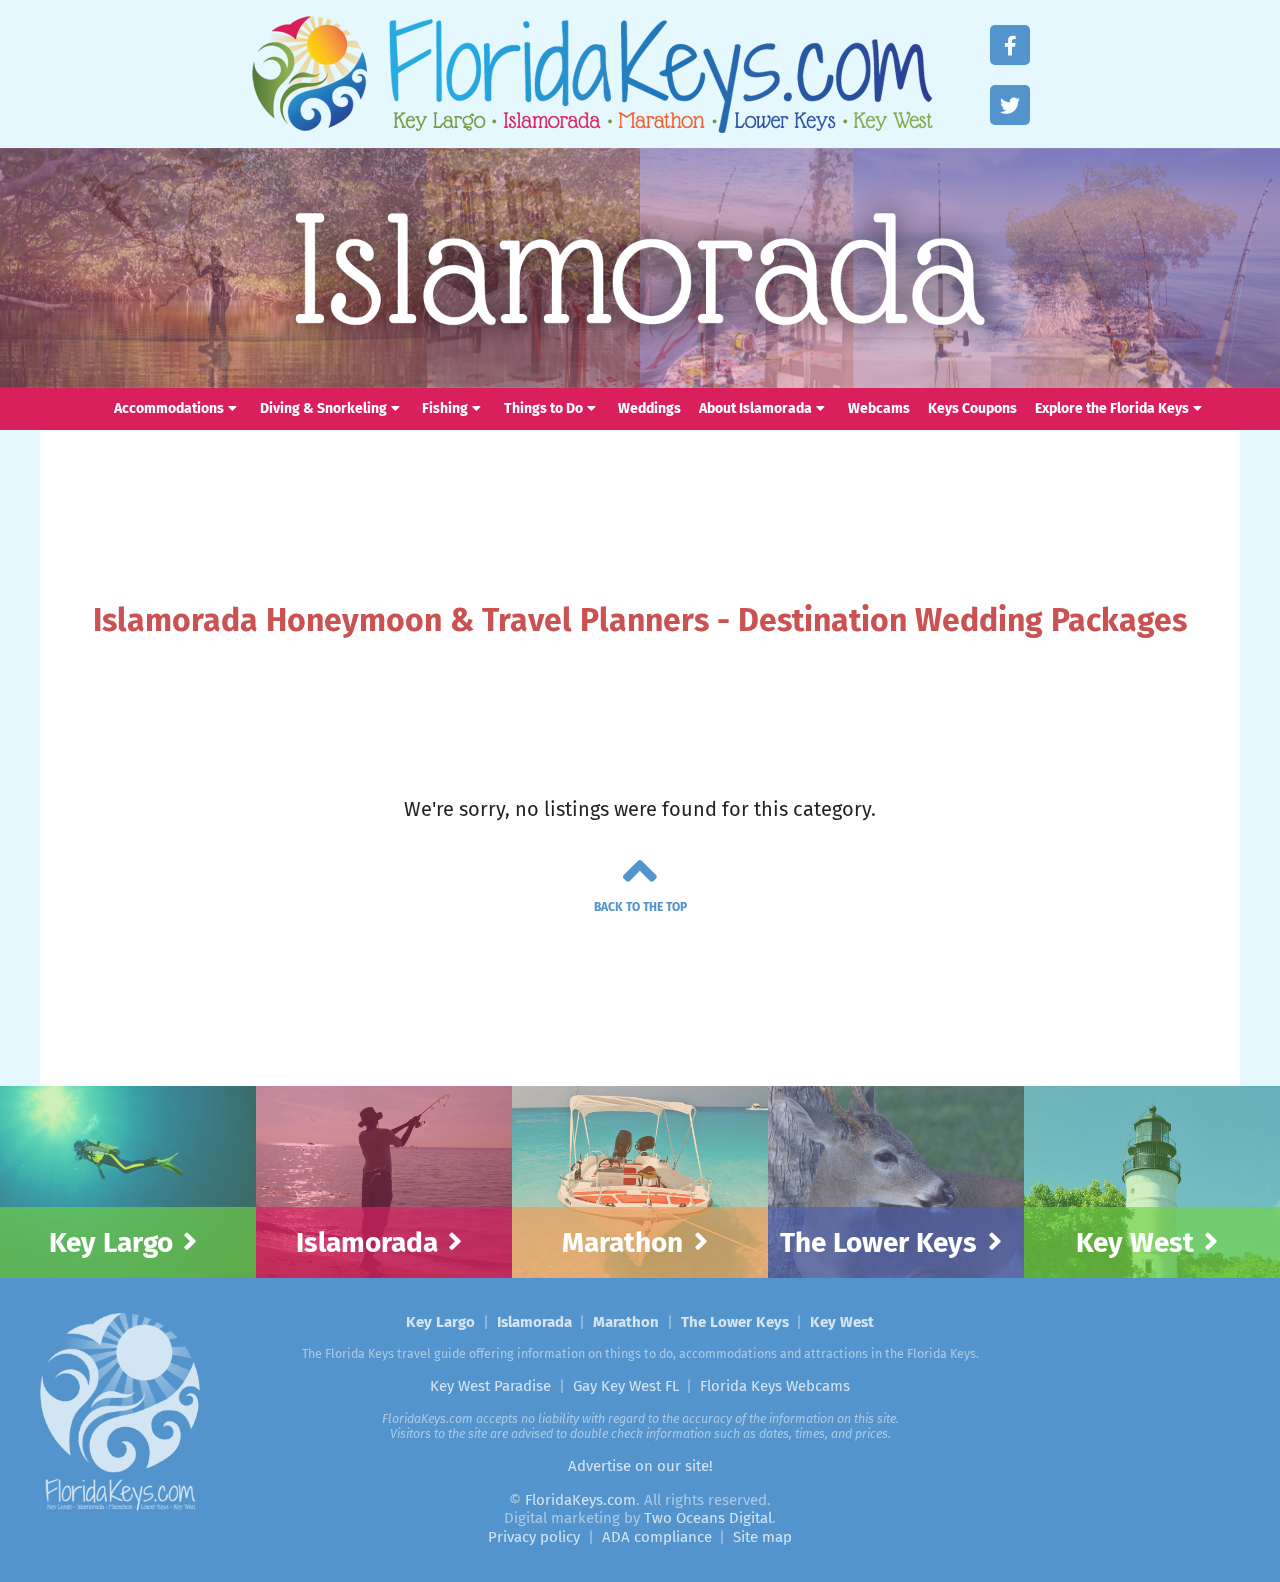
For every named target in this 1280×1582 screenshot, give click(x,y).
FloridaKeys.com (590, 73)
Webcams (879, 408)
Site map (762, 1537)
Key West (893, 123)
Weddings (649, 408)
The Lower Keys (788, 123)
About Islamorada (755, 408)
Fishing (445, 408)
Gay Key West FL (626, 1386)
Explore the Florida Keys (1112, 408)
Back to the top (640, 907)
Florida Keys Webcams (775, 1386)
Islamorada (554, 123)
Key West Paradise (490, 1386)
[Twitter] (1010, 105)
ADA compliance (657, 1537)
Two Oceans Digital (708, 1518)
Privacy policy (534, 1537)
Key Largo (440, 123)
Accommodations (169, 408)
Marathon (663, 123)
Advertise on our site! (640, 1466)
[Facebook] (1010, 45)
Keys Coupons (972, 408)
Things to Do (543, 408)
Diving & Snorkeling (323, 408)
